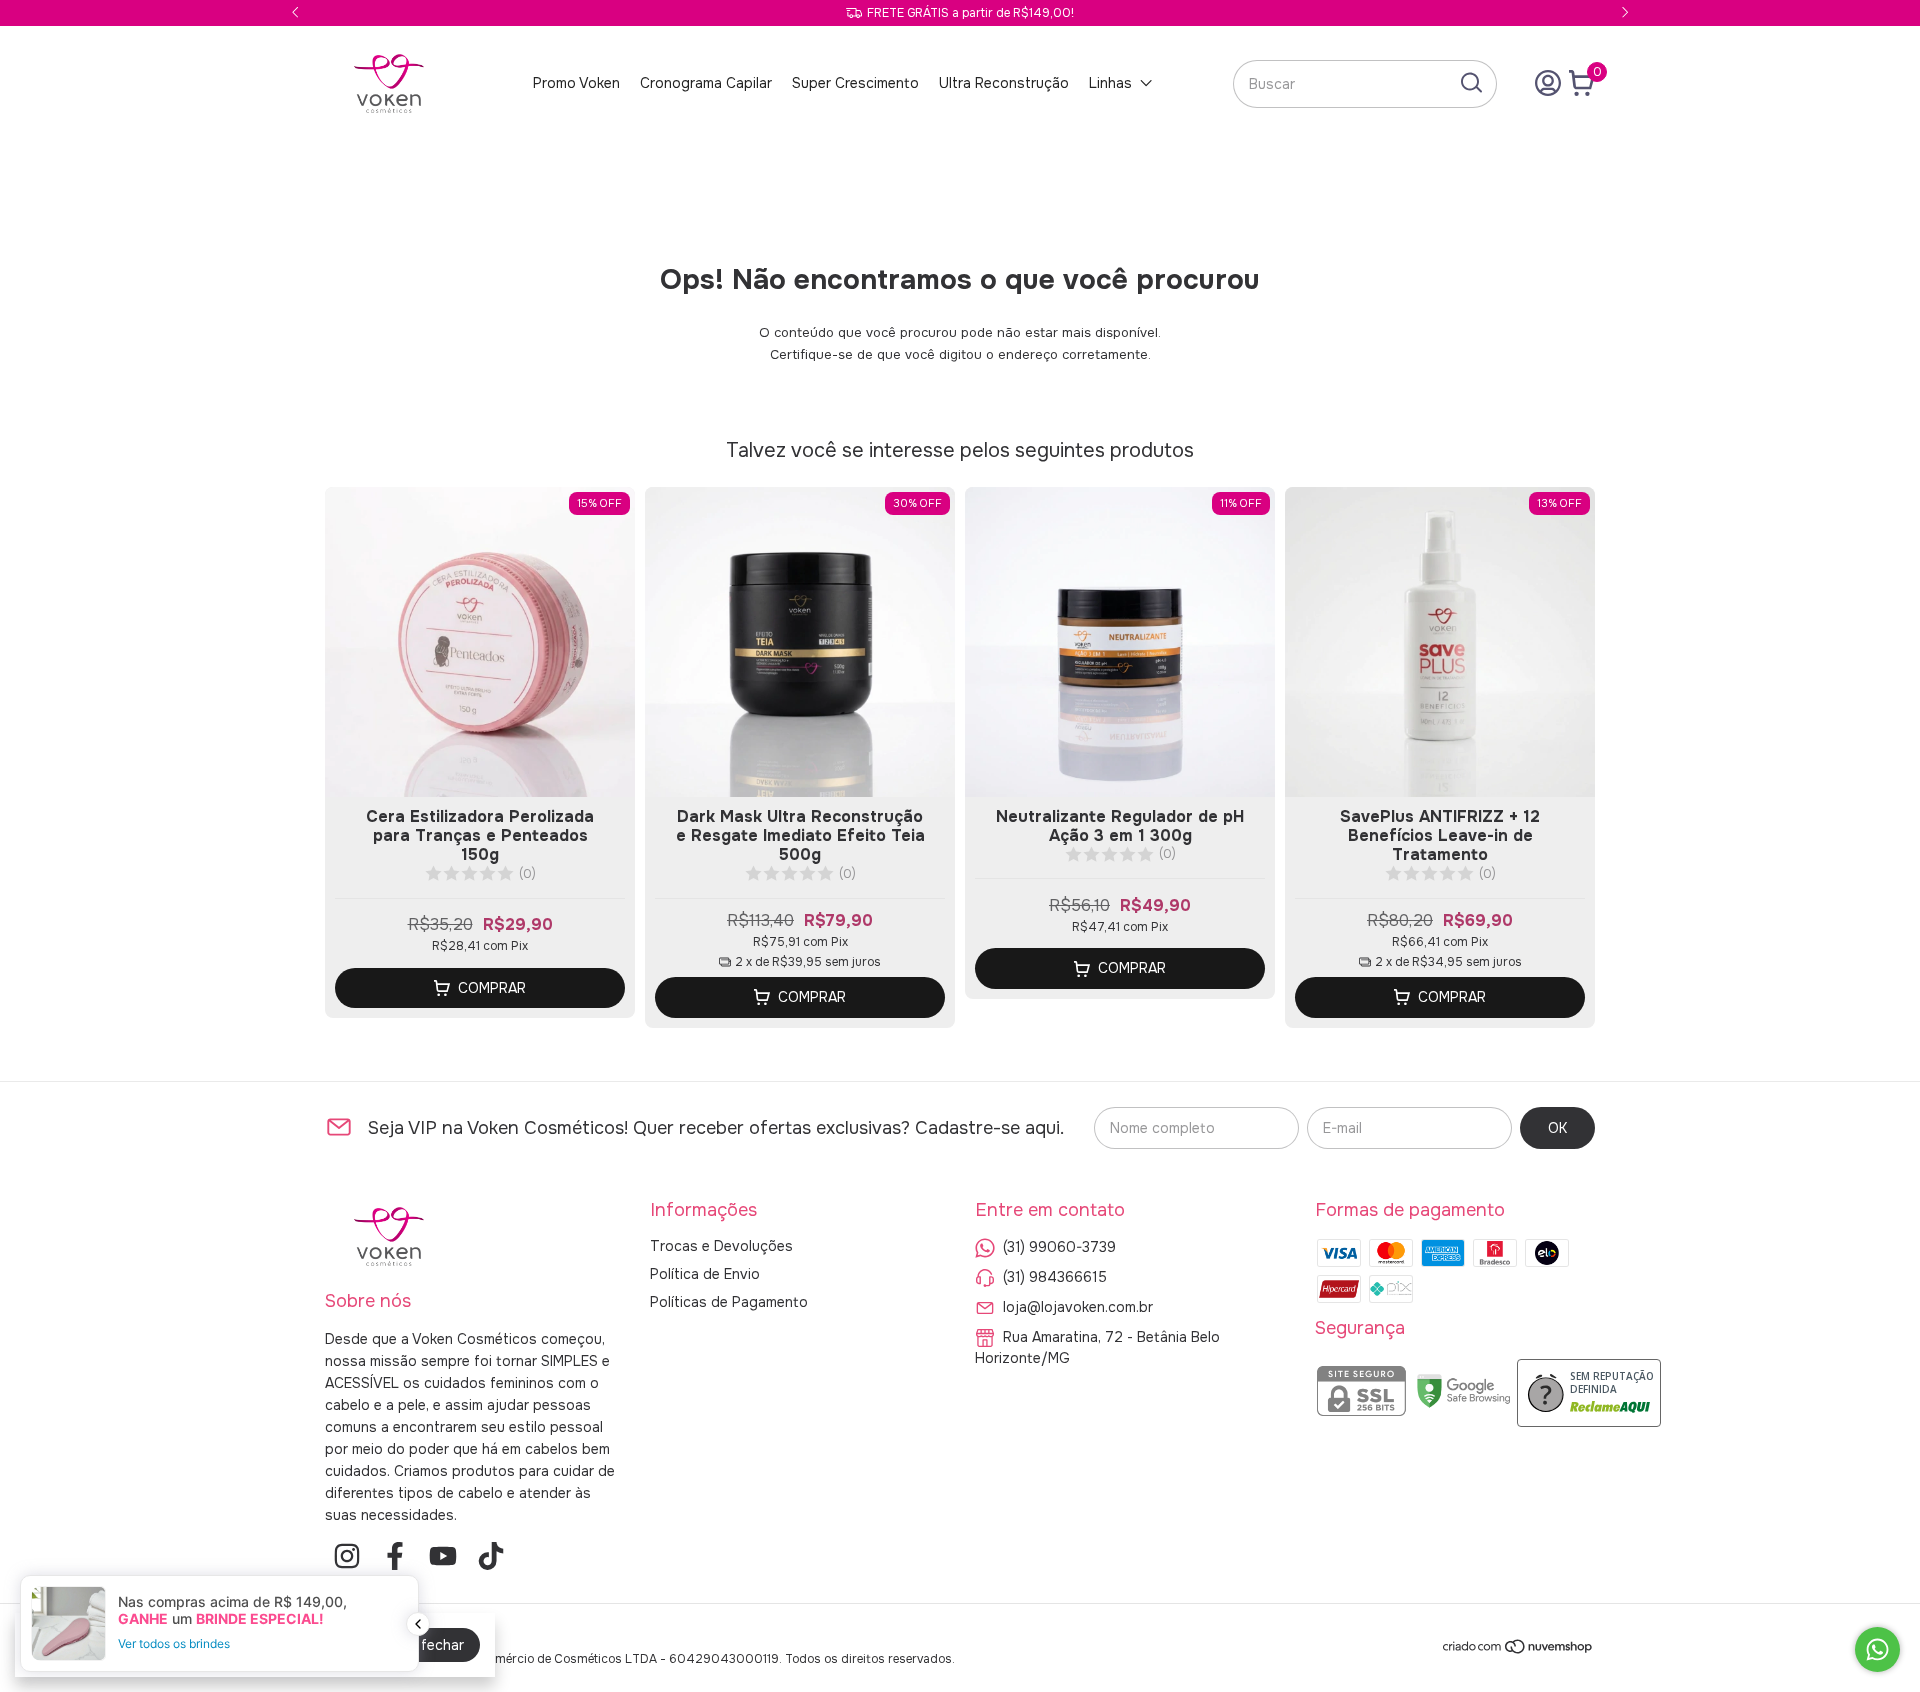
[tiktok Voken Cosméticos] (491, 1556)
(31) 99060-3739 (1059, 1246)
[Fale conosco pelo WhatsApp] (1877, 1649)
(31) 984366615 (1055, 1276)
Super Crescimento (855, 83)
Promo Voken (576, 83)
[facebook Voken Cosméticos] (395, 1556)
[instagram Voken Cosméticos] (347, 1556)
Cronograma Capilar (706, 83)
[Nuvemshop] (1518, 1650)
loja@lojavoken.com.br (1078, 1306)
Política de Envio (705, 1274)
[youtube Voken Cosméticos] (443, 1556)
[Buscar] (1470, 83)
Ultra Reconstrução (1004, 83)
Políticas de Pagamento (729, 1302)
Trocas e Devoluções (721, 1246)
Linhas (1110, 83)
